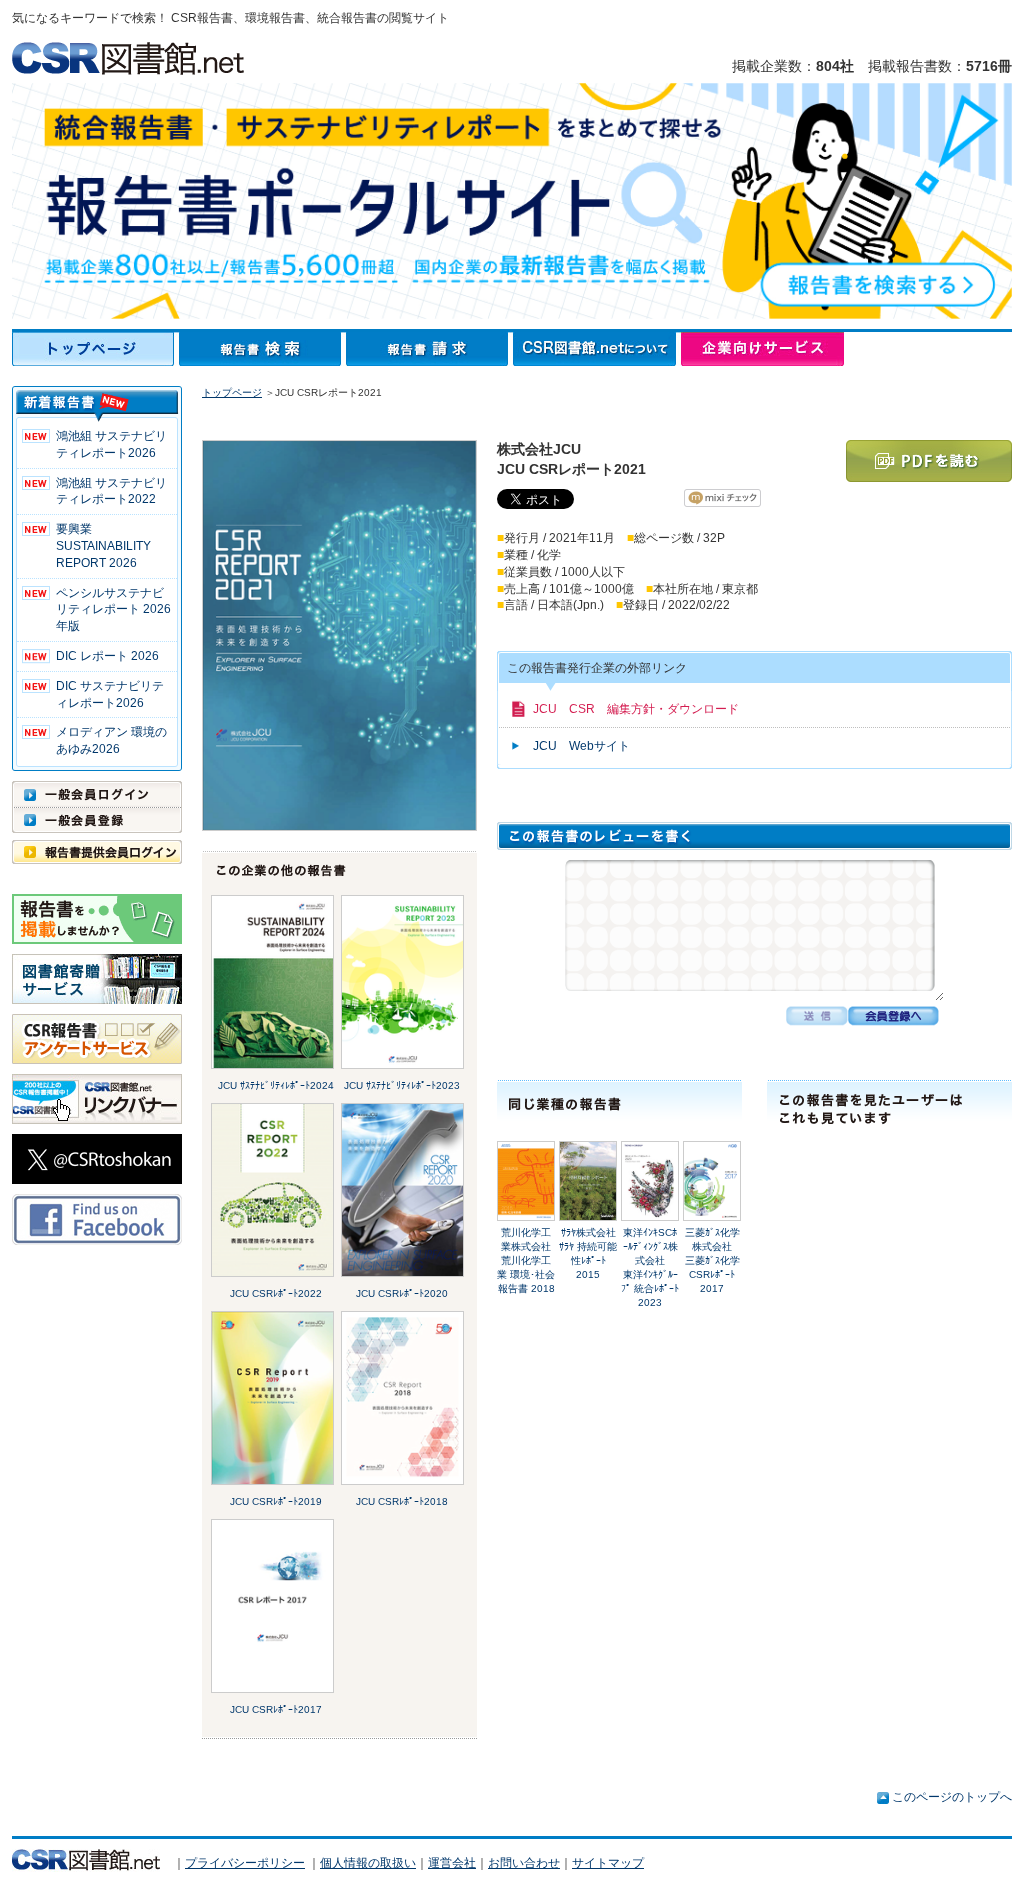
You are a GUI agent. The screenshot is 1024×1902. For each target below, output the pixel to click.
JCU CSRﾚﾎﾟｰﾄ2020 (402, 1293)
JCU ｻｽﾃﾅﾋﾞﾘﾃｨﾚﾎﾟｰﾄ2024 (276, 1085)
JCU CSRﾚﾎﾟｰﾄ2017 (276, 1709)
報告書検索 (262, 349)
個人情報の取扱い (368, 1863)
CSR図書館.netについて (597, 349)
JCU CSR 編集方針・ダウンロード (636, 709)
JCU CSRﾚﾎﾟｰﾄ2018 (402, 1501)
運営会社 (452, 1863)
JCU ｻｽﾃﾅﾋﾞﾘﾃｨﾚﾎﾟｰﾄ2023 (402, 1085)
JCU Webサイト (581, 746)
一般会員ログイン (97, 794)
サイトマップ (608, 1863)
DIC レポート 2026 (107, 656)
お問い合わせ (524, 1863)
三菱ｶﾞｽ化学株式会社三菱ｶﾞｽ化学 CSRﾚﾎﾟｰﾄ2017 (712, 1260)
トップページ (95, 349)
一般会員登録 (97, 820)
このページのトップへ (952, 1797)
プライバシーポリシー (245, 1863)
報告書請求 (429, 349)
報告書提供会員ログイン (97, 852)
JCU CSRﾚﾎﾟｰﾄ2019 (276, 1501)
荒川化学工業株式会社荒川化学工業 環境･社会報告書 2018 (526, 1260)
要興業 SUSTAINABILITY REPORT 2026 (103, 546)
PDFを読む (929, 461)
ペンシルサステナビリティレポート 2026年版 (113, 610)
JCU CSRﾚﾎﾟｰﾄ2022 (276, 1293)
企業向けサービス (762, 349)
